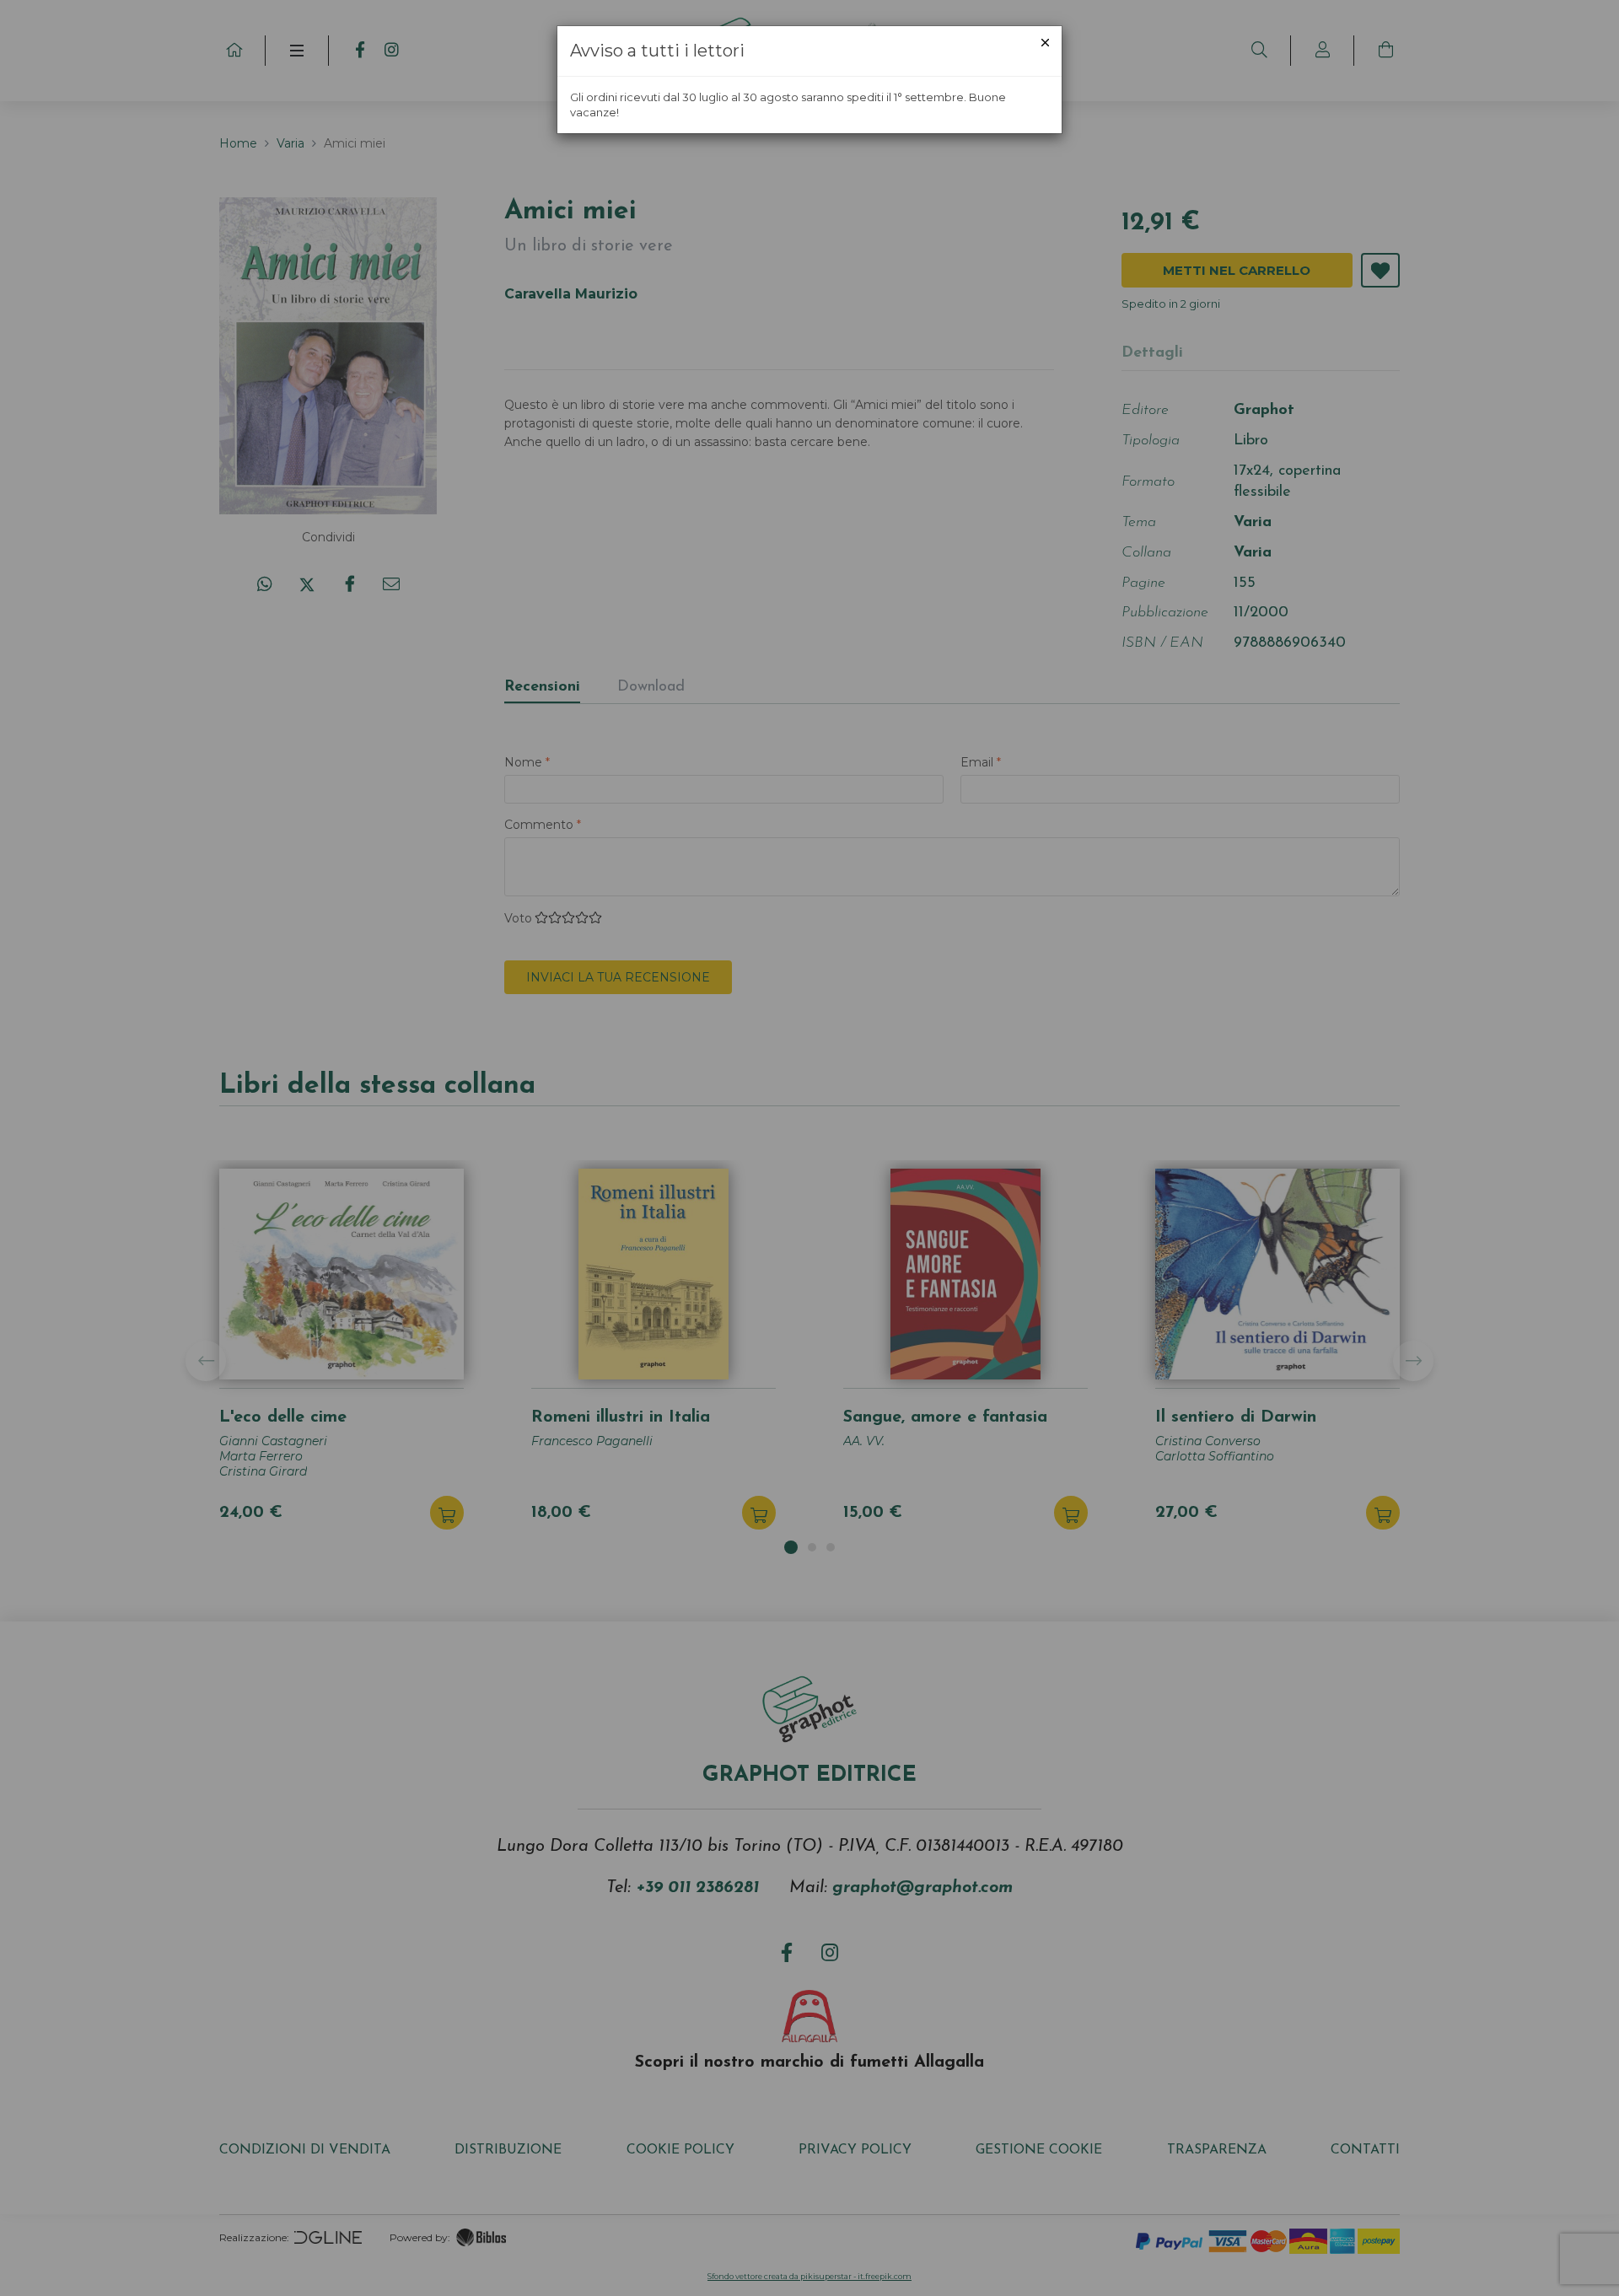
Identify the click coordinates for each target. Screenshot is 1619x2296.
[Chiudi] (1045, 43)
